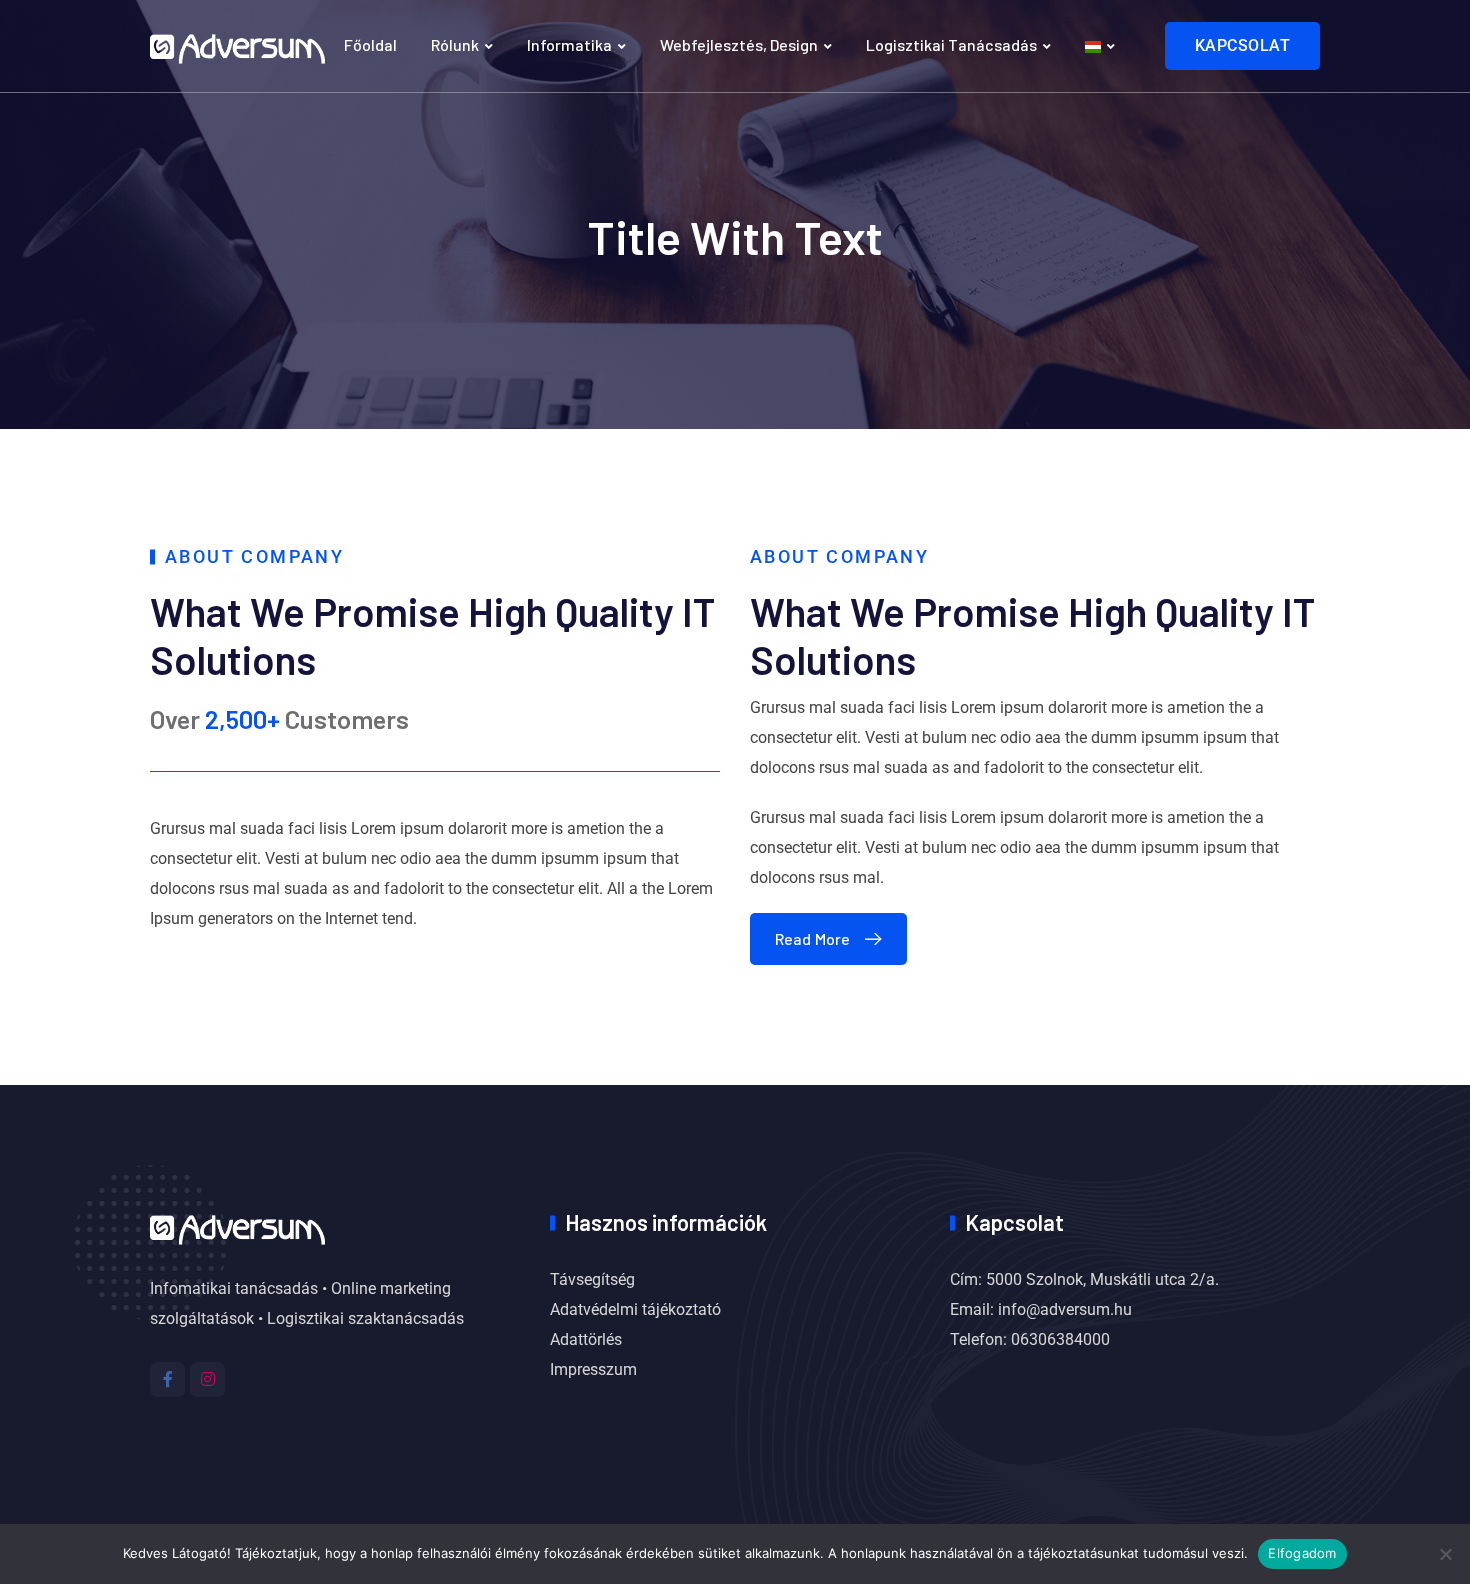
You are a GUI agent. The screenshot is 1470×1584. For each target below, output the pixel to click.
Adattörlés (586, 1339)
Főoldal (370, 44)
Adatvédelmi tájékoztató (635, 1309)
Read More (812, 938)
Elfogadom (1302, 1553)
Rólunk (455, 44)
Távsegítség (592, 1279)
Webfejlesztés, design (739, 44)
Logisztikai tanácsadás (951, 44)
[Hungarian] (1100, 46)
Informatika (569, 44)
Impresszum (593, 1369)
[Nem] (1445, 1554)
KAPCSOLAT (1243, 45)
